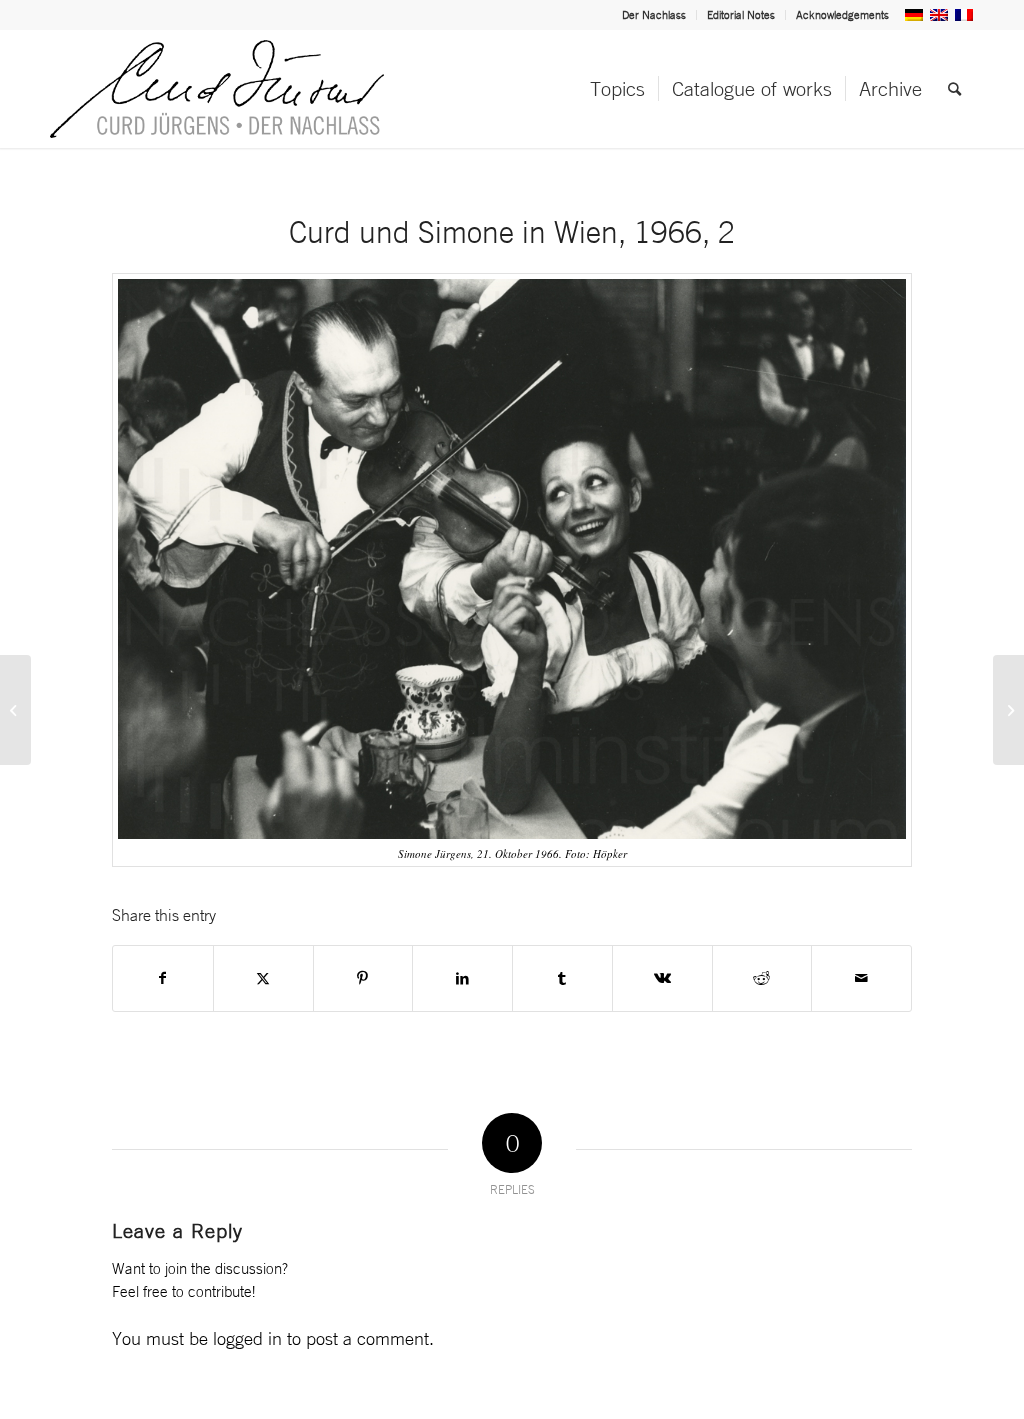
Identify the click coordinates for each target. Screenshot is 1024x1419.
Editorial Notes (741, 15)
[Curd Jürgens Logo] (217, 89)
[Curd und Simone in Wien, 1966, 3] (1008, 710)
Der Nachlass (654, 15)
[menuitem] (654, 15)
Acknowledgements (842, 15)
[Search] (954, 89)
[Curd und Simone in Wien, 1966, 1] (15, 710)
